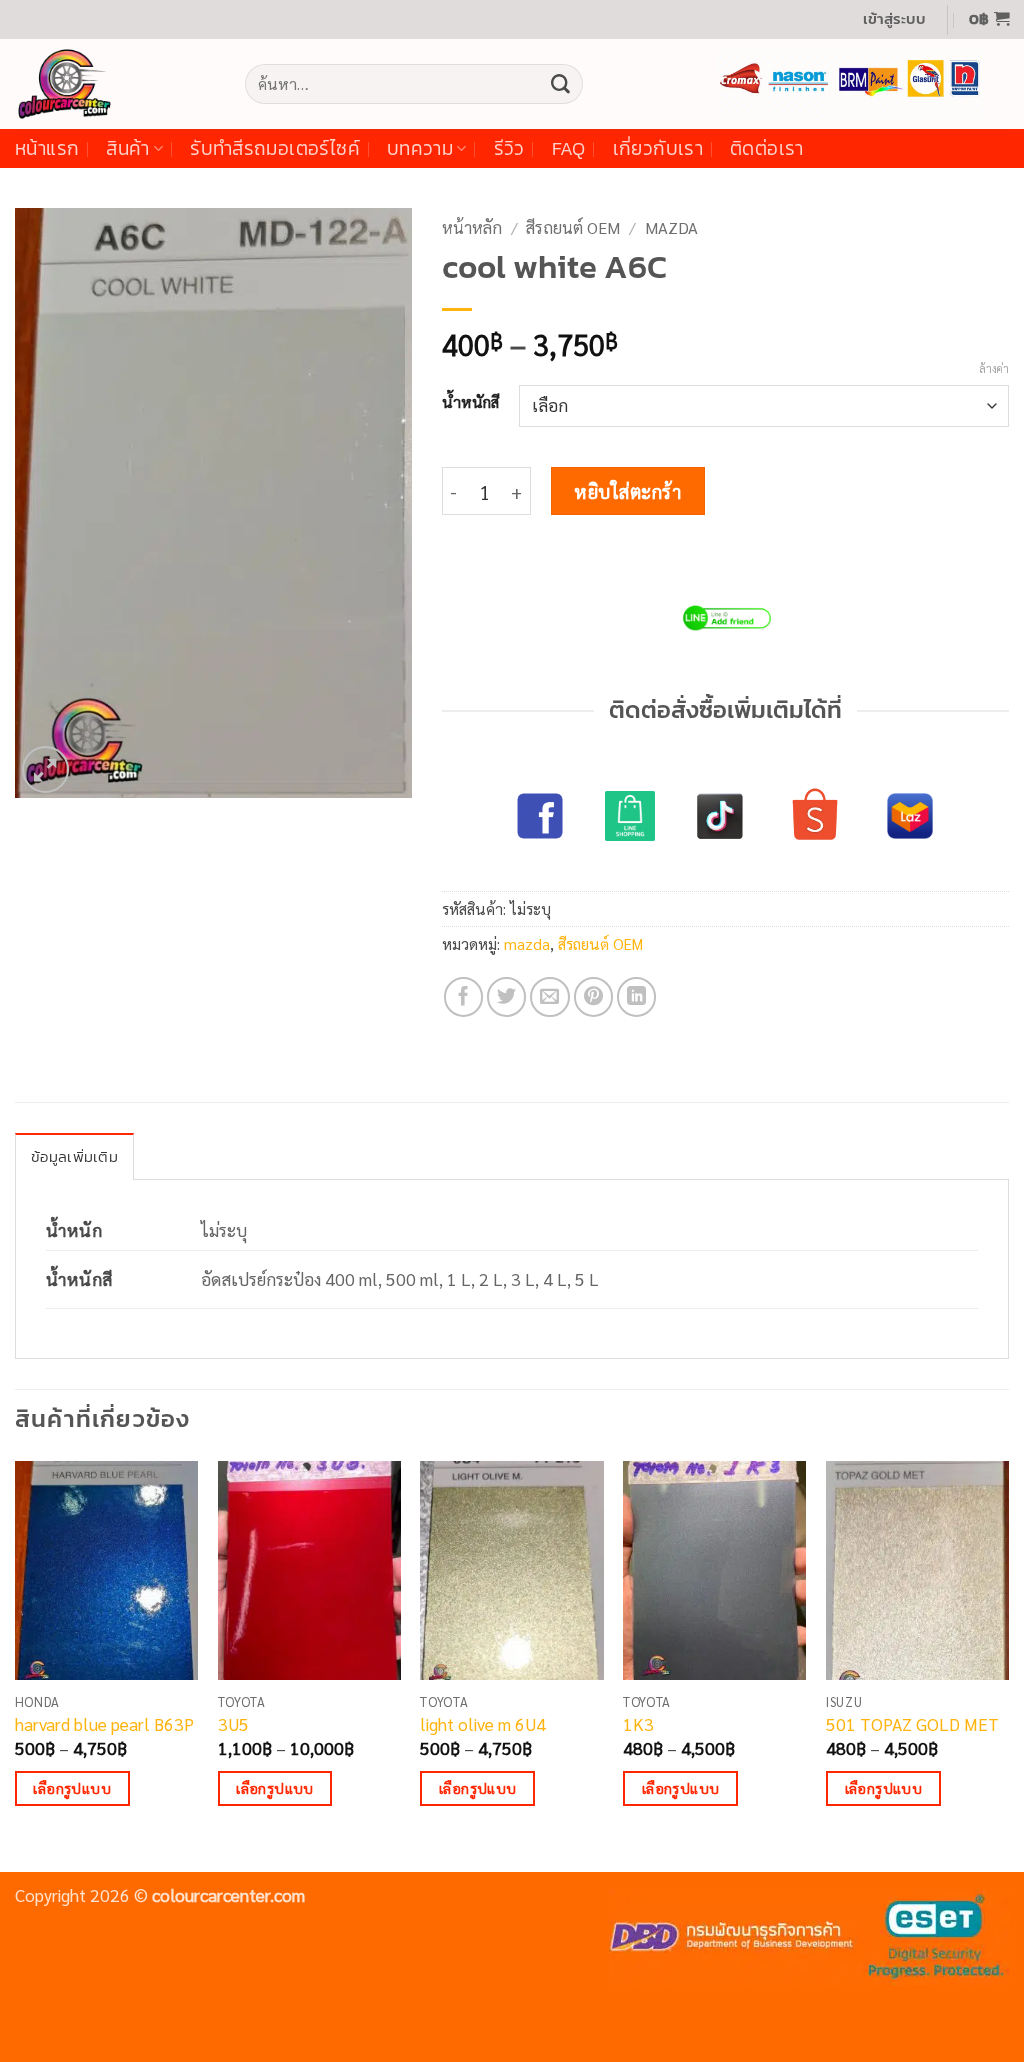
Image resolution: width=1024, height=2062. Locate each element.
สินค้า (128, 148)
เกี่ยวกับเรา (658, 148)
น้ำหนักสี (470, 402)
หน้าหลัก (472, 227)
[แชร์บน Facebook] (464, 997)
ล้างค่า (994, 369)
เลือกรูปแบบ (72, 1788)
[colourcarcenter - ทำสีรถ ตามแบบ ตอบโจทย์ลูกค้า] (115, 84)
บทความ (420, 148)
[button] (894, 19)
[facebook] (540, 816)
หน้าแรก (47, 148)
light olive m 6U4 (483, 1724)
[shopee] (815, 816)
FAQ (569, 148)
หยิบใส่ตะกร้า (628, 491)
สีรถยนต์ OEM (573, 227)
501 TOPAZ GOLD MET (912, 1724)
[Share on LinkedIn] (637, 997)
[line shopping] (630, 816)
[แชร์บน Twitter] (507, 997)
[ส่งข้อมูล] (560, 84)
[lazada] (910, 816)
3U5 (233, 1724)
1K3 (638, 1724)
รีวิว (509, 148)
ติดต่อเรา (767, 148)
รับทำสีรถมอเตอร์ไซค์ (275, 148)
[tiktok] (720, 816)
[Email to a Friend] (550, 997)
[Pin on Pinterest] (594, 997)
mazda (671, 227)
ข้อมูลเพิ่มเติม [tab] (74, 1156)
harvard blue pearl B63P (104, 1724)
